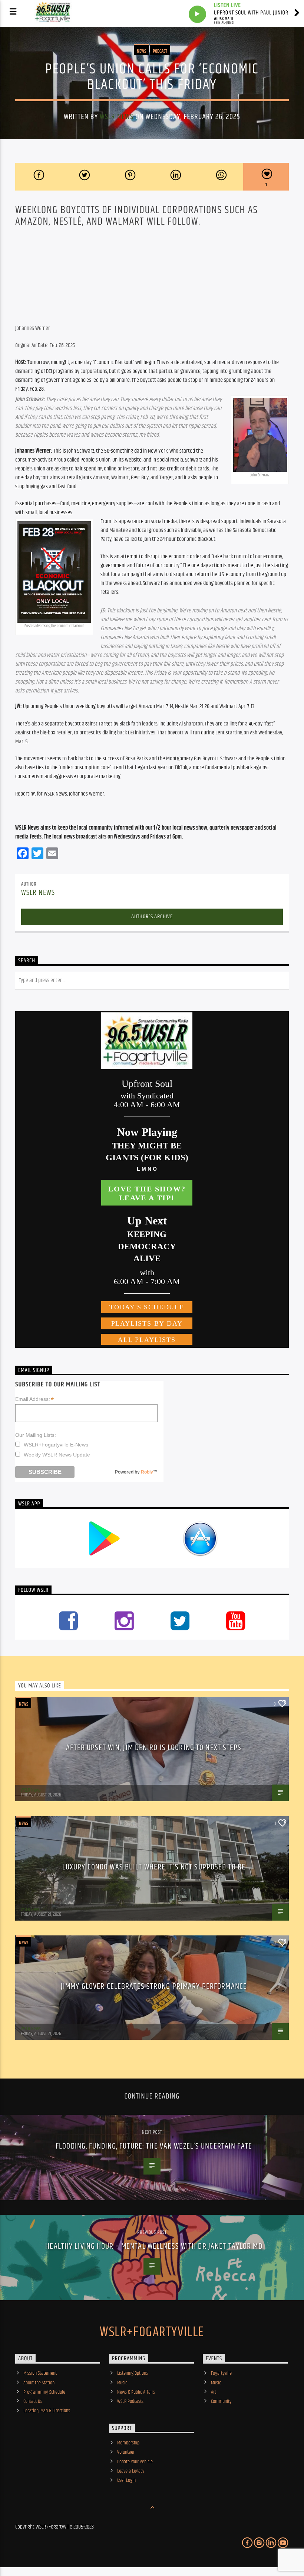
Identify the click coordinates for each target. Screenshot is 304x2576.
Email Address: (34, 1399)
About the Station (39, 2383)
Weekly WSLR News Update (57, 1455)
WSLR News (117, 117)
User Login (126, 2480)
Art (214, 2392)
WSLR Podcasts (130, 2401)
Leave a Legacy (131, 2471)
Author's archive (152, 917)
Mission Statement (40, 2373)
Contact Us (33, 2401)
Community (221, 2401)
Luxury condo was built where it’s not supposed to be (154, 1867)
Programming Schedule (44, 2392)
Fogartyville (221, 2373)
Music (122, 2383)
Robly (147, 1472)
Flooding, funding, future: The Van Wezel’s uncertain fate (154, 2146)
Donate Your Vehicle (135, 2462)
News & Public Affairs (136, 2392)
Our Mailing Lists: (36, 1435)
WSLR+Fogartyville (152, 2332)
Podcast (160, 51)
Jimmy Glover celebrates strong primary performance (154, 1986)
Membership (128, 2443)
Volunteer (126, 2452)
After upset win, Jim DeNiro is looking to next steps (154, 1748)
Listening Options (133, 2373)
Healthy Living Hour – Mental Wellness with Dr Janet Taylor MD (154, 2246)
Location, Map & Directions (47, 2411)
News (141, 51)
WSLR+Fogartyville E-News (56, 1445)
